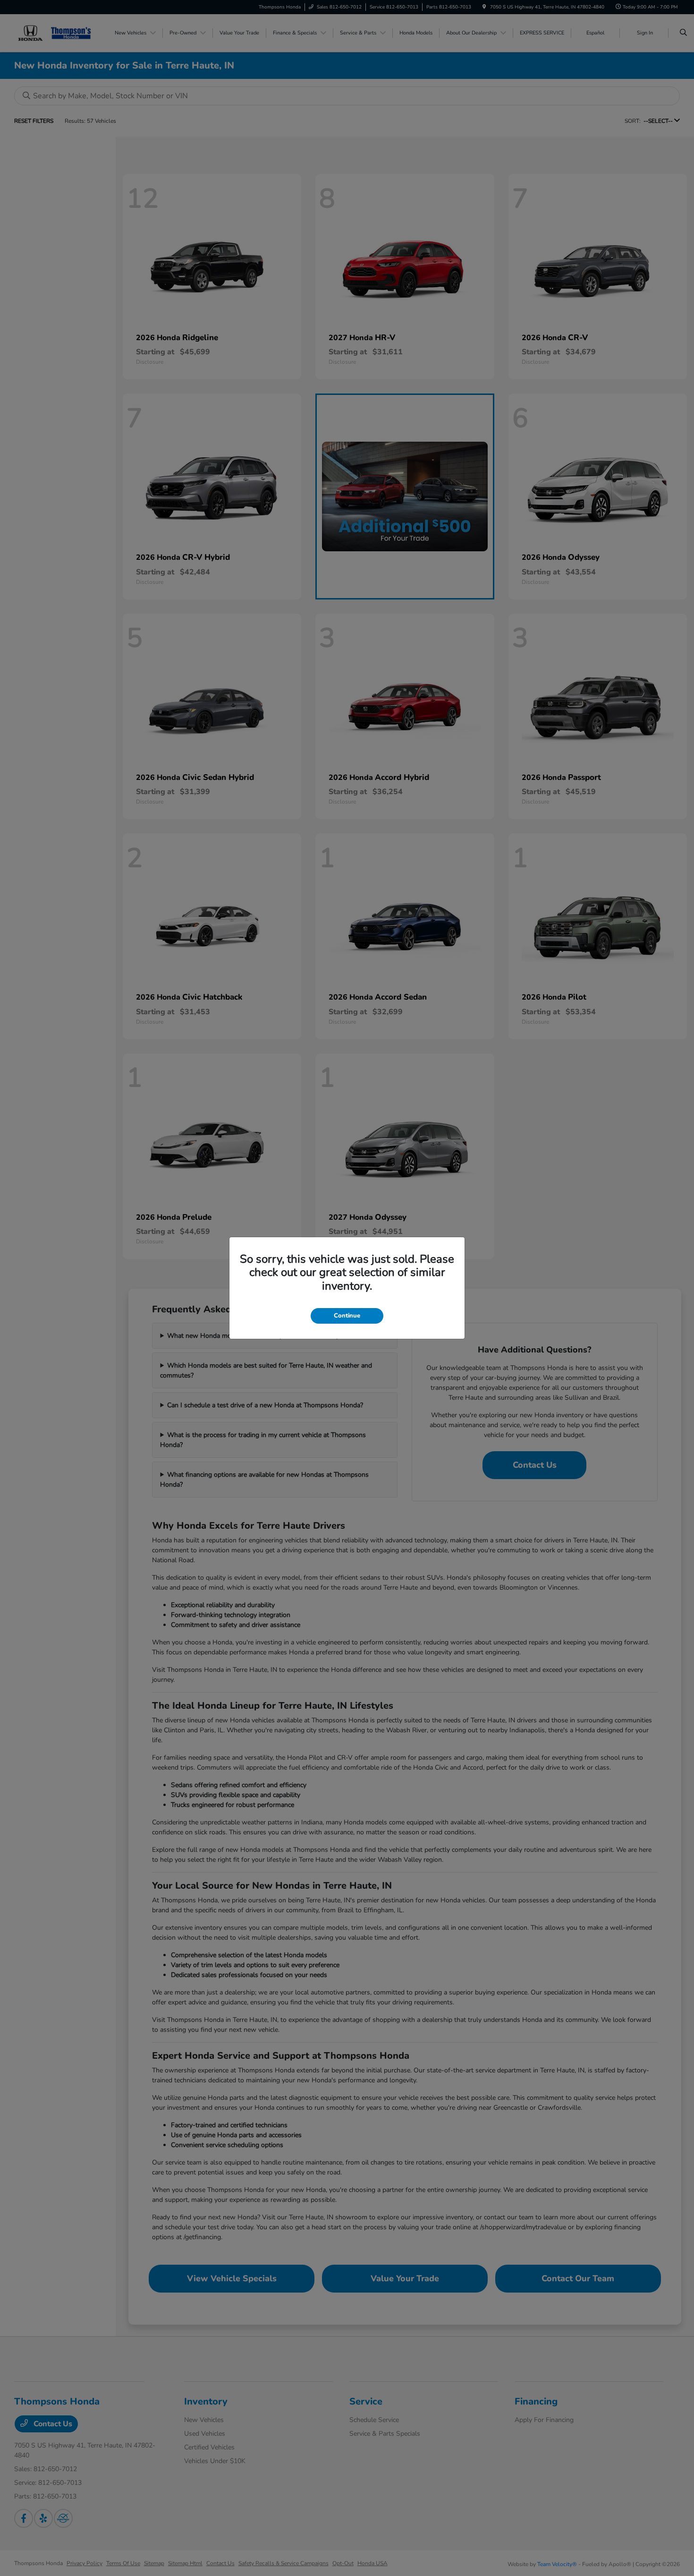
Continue (347, 1316)
